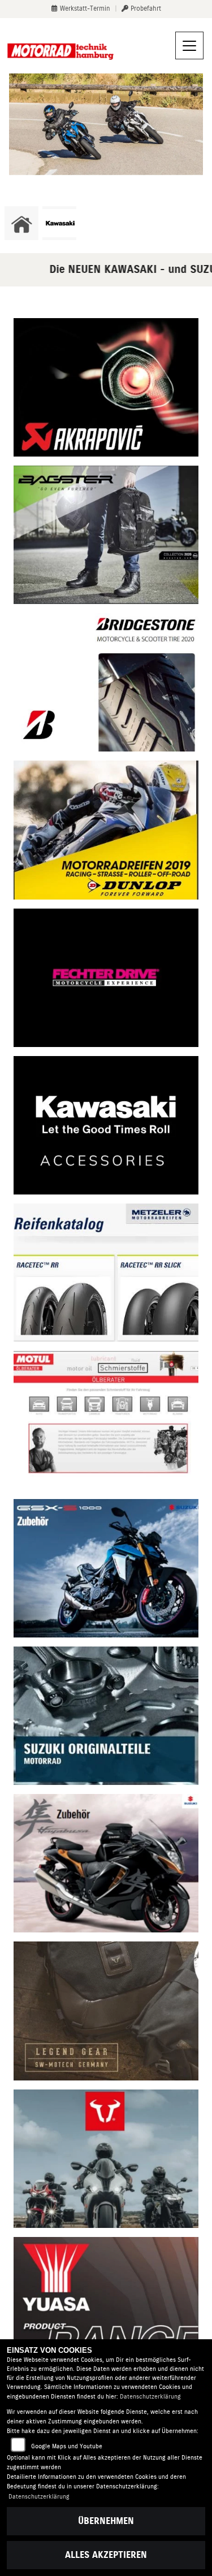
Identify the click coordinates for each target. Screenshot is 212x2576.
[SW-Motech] (106, 2158)
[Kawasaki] (106, 1125)
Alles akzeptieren (106, 2555)
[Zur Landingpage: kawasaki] (59, 223)
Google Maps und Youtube (67, 2446)
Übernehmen (106, 2521)
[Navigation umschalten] (189, 46)
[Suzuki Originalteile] (106, 1715)
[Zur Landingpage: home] (21, 223)
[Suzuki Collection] (106, 1568)
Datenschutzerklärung (150, 2397)
